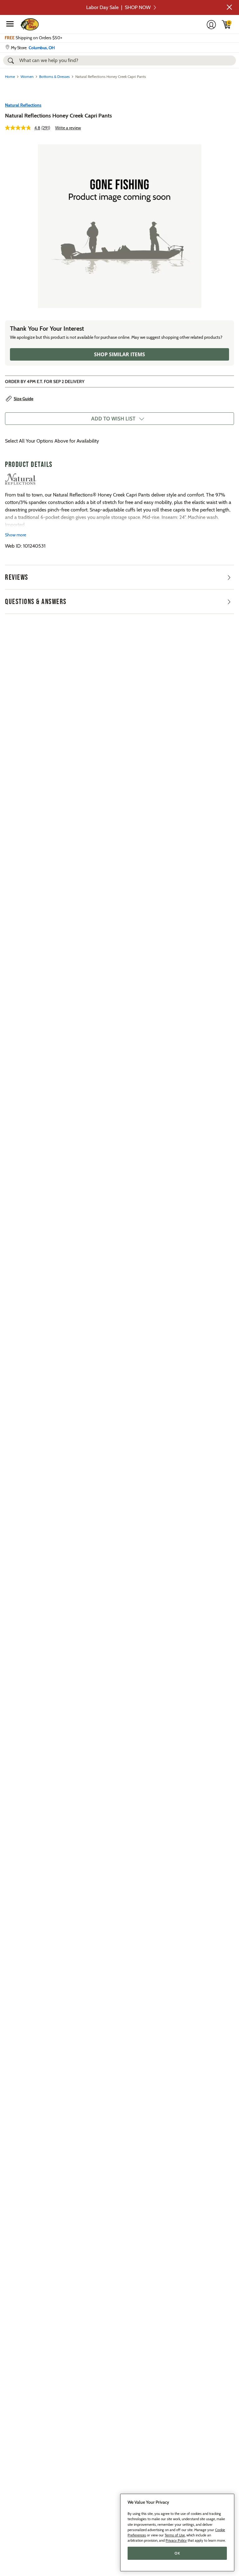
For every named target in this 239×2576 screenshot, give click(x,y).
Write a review (68, 128)
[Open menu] (10, 24)
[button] (229, 7)
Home (10, 77)
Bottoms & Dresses (54, 77)
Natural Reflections (23, 105)
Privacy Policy (176, 2540)
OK (177, 2553)
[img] (227, 24)
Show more (16, 535)
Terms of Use (175, 2535)
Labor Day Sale (118, 7)
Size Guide (23, 399)
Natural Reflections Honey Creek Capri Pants (59, 116)
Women (27, 77)
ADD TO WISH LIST (113, 419)
